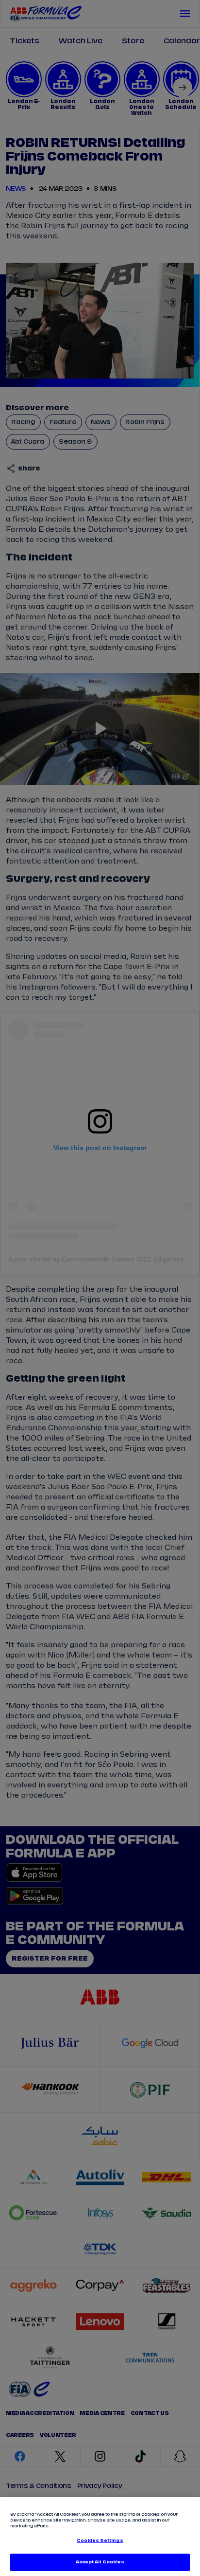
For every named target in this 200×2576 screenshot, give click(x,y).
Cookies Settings (100, 2541)
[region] (100, 2537)
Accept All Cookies (100, 2562)
